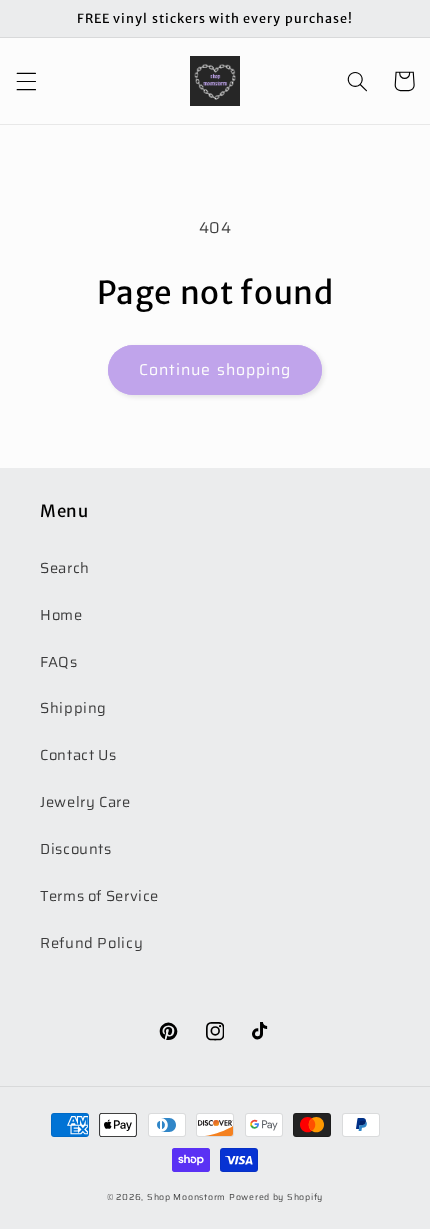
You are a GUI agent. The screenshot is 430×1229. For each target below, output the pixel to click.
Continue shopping (215, 369)
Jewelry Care (85, 801)
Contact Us (78, 754)
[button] (26, 81)
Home (61, 614)
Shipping (73, 707)
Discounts (76, 848)
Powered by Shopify (276, 1197)
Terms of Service (99, 895)
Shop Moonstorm (186, 1197)
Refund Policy (91, 942)
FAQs (59, 661)
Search (65, 567)
